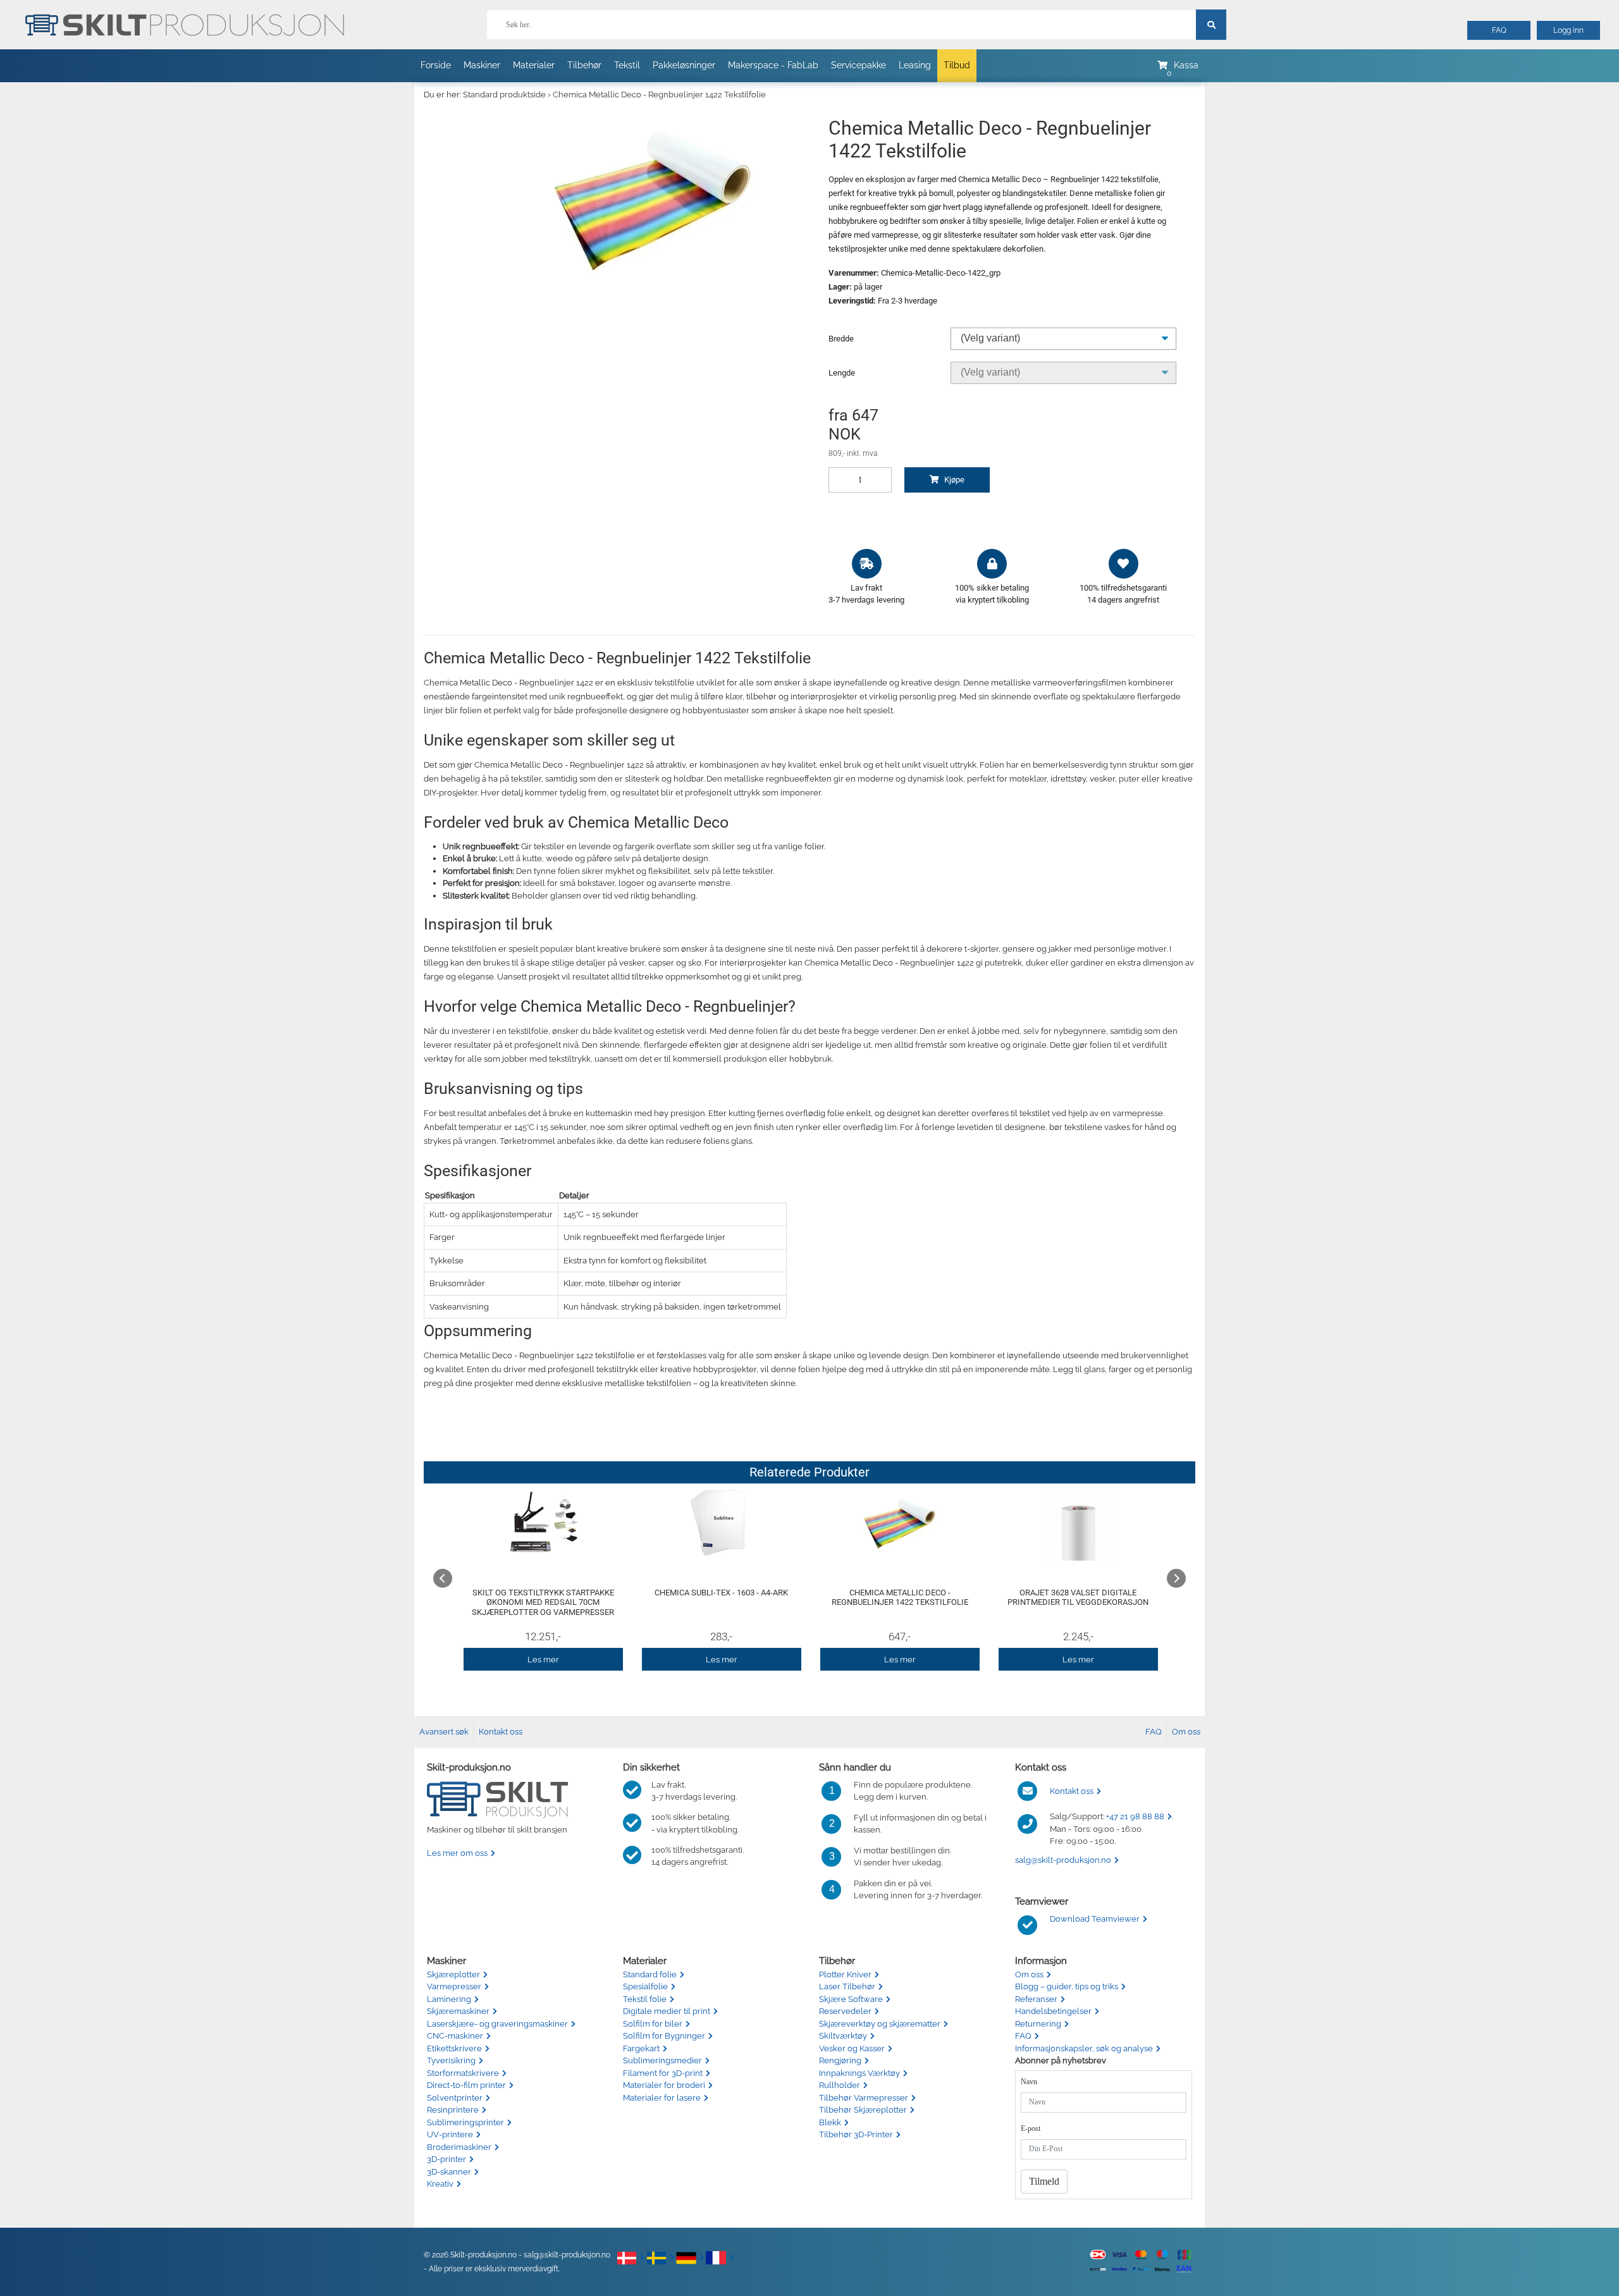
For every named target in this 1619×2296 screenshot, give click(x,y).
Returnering (1038, 2024)
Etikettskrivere (454, 2048)
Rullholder (840, 2085)
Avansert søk (444, 1732)
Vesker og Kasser (852, 2048)
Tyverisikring (451, 2060)
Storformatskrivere (463, 2073)
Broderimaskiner (459, 2147)
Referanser (1036, 1999)
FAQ (1499, 30)
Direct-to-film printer (466, 2085)
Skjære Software (851, 1999)
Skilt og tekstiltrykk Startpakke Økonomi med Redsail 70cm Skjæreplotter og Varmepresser (543, 1602)
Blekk (830, 2122)
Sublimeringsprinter (465, 2122)
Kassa (1186, 65)
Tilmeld (1044, 2181)
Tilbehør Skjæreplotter (863, 2110)
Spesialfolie (645, 1986)
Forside (436, 65)
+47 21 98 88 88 (1135, 1816)
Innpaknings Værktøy (859, 2073)
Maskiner (482, 65)
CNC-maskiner (455, 2036)
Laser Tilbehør (847, 1986)
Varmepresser (454, 1986)
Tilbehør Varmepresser (864, 2098)
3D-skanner (449, 2172)
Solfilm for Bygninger (664, 2036)
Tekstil (627, 65)
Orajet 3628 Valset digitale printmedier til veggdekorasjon (1078, 1598)
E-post (1031, 2128)
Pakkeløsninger (684, 65)
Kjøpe (953, 480)
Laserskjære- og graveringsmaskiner (497, 2024)
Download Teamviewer (1095, 1919)
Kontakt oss (501, 1732)
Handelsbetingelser (1053, 2011)
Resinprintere (453, 2110)
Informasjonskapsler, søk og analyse (1084, 2048)
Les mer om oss (457, 1853)
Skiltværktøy (843, 2036)
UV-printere (450, 2134)
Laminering (449, 1999)
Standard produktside (504, 95)
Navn (1029, 2082)
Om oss (1186, 1732)
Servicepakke (859, 65)
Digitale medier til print (667, 2011)
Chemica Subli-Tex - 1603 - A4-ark (721, 1593)
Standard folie (650, 1974)
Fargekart (641, 2048)
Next (1176, 1578)
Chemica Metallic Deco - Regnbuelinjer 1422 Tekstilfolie (659, 95)
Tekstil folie (645, 1999)
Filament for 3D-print (663, 2073)
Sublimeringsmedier (662, 2060)
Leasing (915, 65)
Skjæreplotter (453, 1974)
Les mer (543, 1660)
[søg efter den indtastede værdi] (1211, 25)
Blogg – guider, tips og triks (1067, 1986)
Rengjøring (840, 2060)
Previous (443, 1578)
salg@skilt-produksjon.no (1063, 1860)
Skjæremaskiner (458, 2011)
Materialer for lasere (662, 2098)
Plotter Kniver (845, 1974)
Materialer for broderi (664, 2085)
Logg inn (1568, 30)
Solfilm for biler (653, 2024)
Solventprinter (455, 2098)
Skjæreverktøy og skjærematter (880, 2024)
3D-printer (446, 2159)
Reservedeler (845, 2011)
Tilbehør (584, 65)
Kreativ (440, 2184)
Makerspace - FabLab (773, 65)
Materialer (534, 65)
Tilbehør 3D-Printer (856, 2134)
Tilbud (957, 65)
